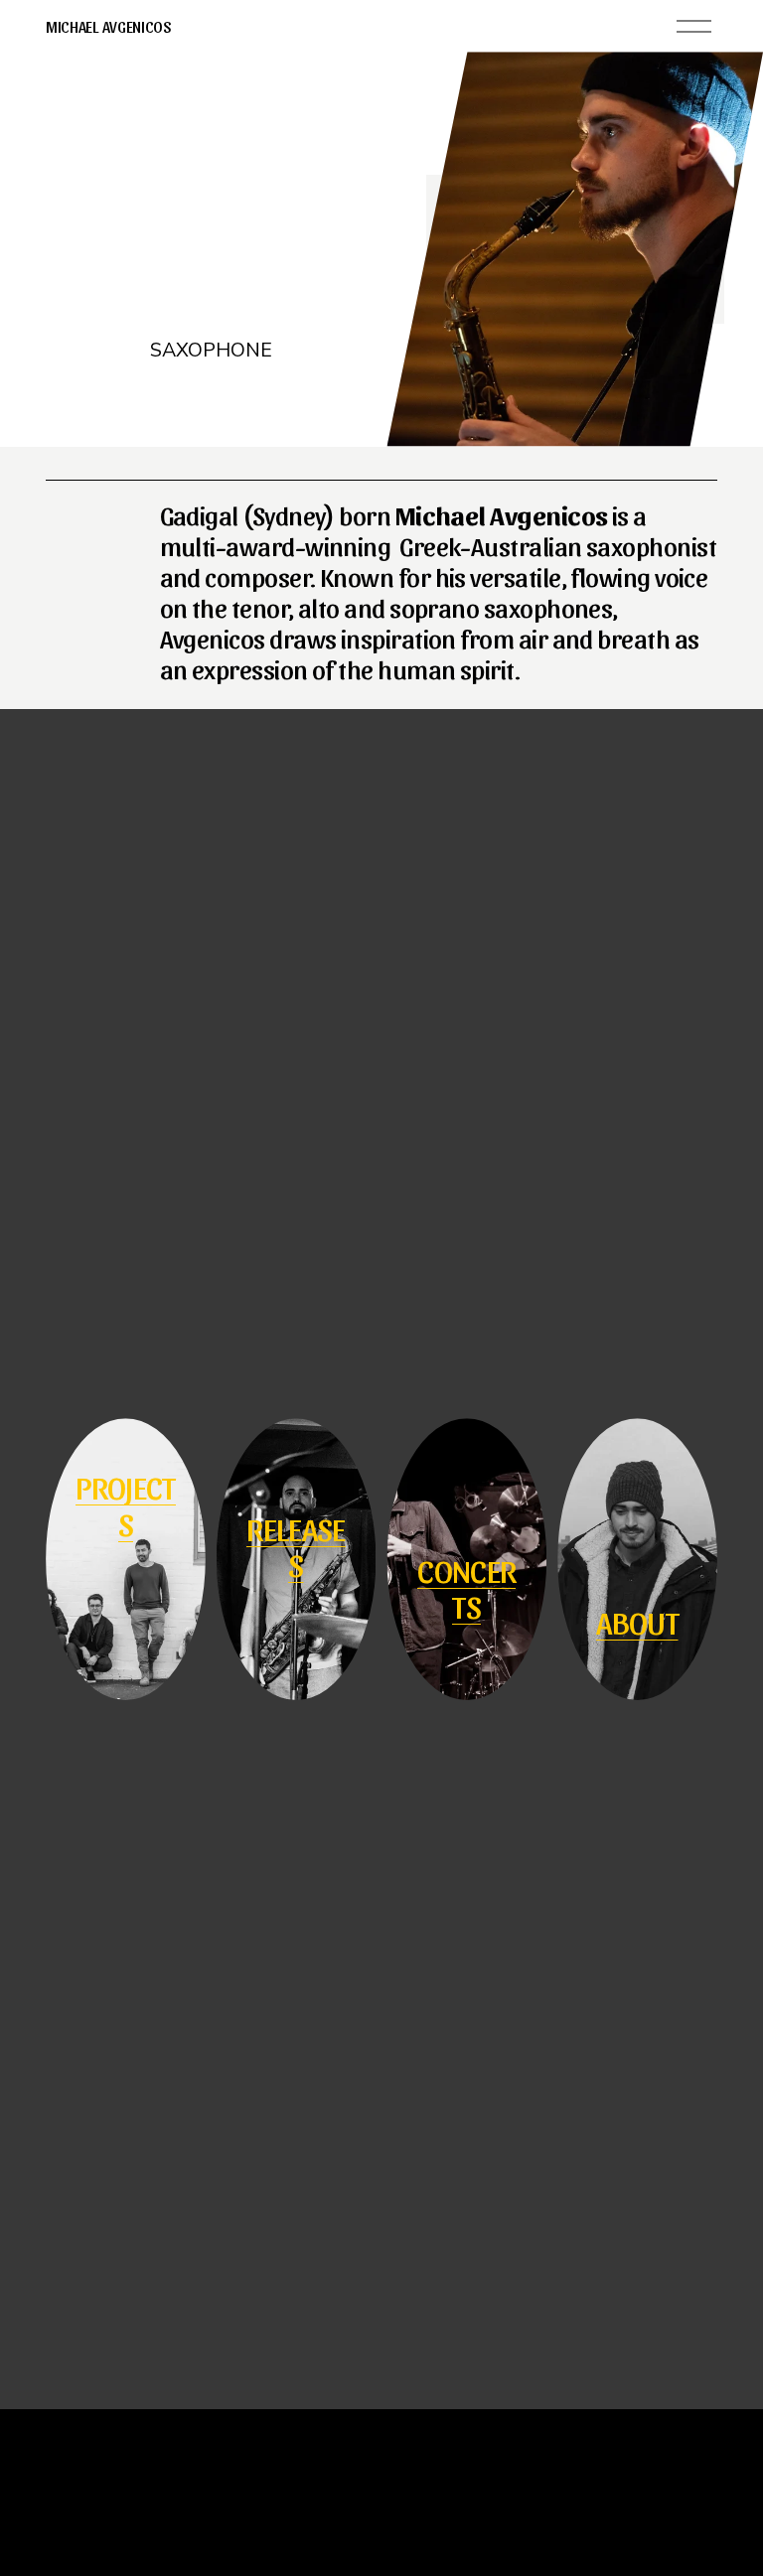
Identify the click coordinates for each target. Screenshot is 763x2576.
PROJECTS (125, 1504)
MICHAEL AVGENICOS (109, 26)
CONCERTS (466, 1587)
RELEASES (296, 1546)
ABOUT (637, 1621)
